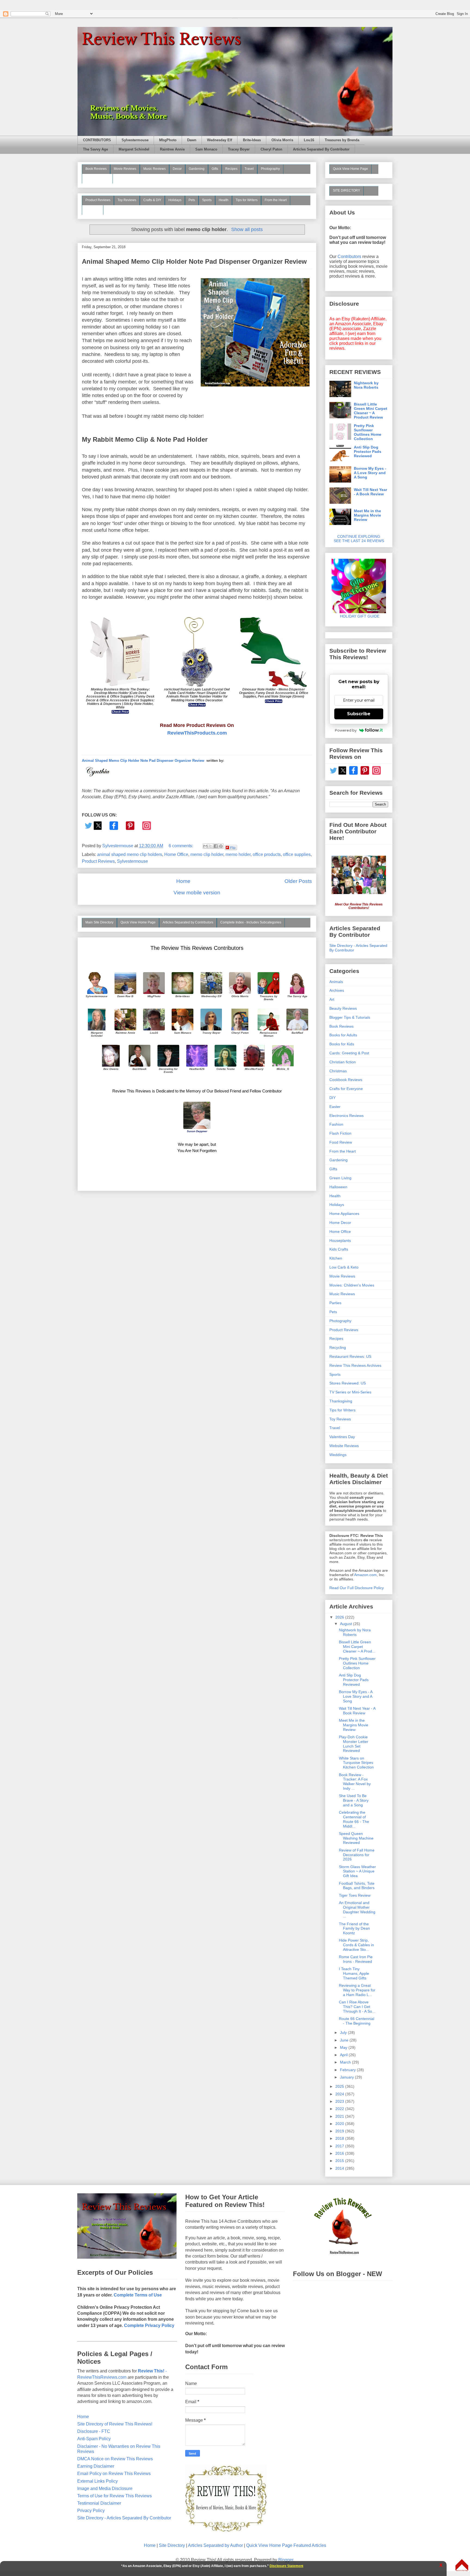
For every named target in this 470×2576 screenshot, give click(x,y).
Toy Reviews (127, 200)
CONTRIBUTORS (97, 140)
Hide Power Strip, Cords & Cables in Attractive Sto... (356, 1945)
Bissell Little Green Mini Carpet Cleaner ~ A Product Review (371, 411)
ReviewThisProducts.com (197, 733)
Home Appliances (344, 1214)
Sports (207, 200)
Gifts (215, 169)
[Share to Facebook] (216, 846)
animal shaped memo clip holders (130, 854)
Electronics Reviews (347, 1116)
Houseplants (340, 1241)
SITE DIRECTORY (347, 191)
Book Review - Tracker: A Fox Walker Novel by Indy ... (355, 1782)
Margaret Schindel (134, 149)
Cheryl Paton (271, 149)
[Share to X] (211, 846)
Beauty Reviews (97, 178)
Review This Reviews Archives (355, 1365)
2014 (340, 2168)
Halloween (338, 1187)
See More (93, 210)
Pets (192, 200)
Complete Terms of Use (138, 2295)
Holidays (175, 200)
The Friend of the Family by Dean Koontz (354, 1929)
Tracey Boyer (239, 149)
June (345, 2040)
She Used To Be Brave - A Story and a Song (354, 1800)
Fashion (336, 1124)
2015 (340, 2161)
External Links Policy (98, 2481)
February (348, 2070)
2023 (340, 2101)
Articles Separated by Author (215, 2545)
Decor (177, 169)
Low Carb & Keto (344, 1267)
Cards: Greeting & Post (349, 1053)
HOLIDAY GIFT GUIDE (357, 616)
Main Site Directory (99, 922)
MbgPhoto (168, 140)
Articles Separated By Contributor (321, 149)
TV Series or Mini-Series (350, 1392)
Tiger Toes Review (355, 1895)
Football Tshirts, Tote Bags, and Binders (357, 1886)
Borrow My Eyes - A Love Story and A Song (370, 473)
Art (332, 999)
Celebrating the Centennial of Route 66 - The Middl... (354, 1819)
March (346, 2062)
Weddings (338, 1455)
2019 (340, 2131)
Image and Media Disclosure (105, 2489)
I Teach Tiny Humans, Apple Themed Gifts (354, 1973)
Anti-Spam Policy (94, 2439)
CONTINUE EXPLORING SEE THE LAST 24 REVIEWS (359, 539)
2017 (340, 2146)
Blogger (286, 2560)
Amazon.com (365, 1575)
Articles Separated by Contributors (188, 922)
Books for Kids (342, 1044)
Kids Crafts (339, 1249)
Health (224, 200)
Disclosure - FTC (94, 2431)
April (344, 2055)
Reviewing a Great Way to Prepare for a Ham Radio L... (357, 1990)
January (347, 2077)
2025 (340, 2086)
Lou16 (309, 140)
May (344, 2047)
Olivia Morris (282, 140)
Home (183, 881)
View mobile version (197, 893)
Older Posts (298, 881)
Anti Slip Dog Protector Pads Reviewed (368, 452)
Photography (270, 169)
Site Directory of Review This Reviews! (115, 2424)
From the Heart (276, 200)
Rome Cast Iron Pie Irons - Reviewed (356, 1959)
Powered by (346, 730)
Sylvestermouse (135, 140)
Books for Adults (343, 1035)
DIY (333, 1098)
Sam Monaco (206, 149)
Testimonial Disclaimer (99, 2503)
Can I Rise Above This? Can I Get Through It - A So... (357, 2007)
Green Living (340, 1178)
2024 (340, 2094)
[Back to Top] (462, 2566)
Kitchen (336, 1258)
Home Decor (340, 1223)
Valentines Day (342, 1437)
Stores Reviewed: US (348, 1383)
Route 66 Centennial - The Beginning (357, 2021)
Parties (335, 1303)
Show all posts (247, 229)
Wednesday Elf (219, 140)
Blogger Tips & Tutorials (350, 1017)
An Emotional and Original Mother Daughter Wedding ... (357, 1909)
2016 (340, 2153)
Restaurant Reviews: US (350, 1356)
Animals (336, 982)
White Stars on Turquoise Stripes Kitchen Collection (356, 1763)
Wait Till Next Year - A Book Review (370, 492)
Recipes (231, 169)
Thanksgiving (341, 1401)
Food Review (341, 1142)
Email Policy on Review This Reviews (114, 2474)
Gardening (197, 169)
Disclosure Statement (286, 2566)
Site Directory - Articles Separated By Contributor (124, 2518)
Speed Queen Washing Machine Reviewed (356, 1838)
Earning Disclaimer (96, 2466)
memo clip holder (207, 854)
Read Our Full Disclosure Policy (357, 1588)
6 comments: (181, 846)
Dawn (192, 140)
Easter (335, 1107)
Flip (233, 847)
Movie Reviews (125, 169)
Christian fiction (343, 1062)
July (344, 2032)
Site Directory (172, 2545)
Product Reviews (98, 200)
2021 (340, 2116)
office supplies (297, 854)
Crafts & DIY (152, 200)
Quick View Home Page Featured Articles (286, 2545)
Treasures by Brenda (342, 140)
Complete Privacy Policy (149, 2325)
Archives (337, 990)
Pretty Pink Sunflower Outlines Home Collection (368, 432)
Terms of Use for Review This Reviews (115, 2496)
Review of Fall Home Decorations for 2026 (357, 1855)
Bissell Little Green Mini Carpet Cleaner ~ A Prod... (357, 1647)
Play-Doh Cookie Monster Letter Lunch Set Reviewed (354, 1744)
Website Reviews (344, 1446)
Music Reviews (154, 169)
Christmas (338, 1071)
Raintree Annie (172, 149)
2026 (340, 1617)
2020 (340, 2124)
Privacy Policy (91, 2511)
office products (267, 854)
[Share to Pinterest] (221, 846)
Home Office (176, 854)
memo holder (238, 854)
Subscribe (359, 714)
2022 (340, 2109)
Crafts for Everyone (346, 1089)
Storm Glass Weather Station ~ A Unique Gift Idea (357, 1871)
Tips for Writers (247, 200)
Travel (249, 169)
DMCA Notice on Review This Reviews (115, 2459)
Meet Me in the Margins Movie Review (367, 515)
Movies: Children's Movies (352, 1285)
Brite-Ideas (252, 140)
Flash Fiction (340, 1133)
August (347, 1624)
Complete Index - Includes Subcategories (251, 922)
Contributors (349, 257)
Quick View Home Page (138, 922)
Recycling (338, 1347)
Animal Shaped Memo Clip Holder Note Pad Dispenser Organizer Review (194, 261)
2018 (340, 2138)
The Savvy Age (95, 149)
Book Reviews (96, 169)
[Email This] (205, 846)
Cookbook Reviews (346, 1080)
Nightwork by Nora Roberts (366, 385)
